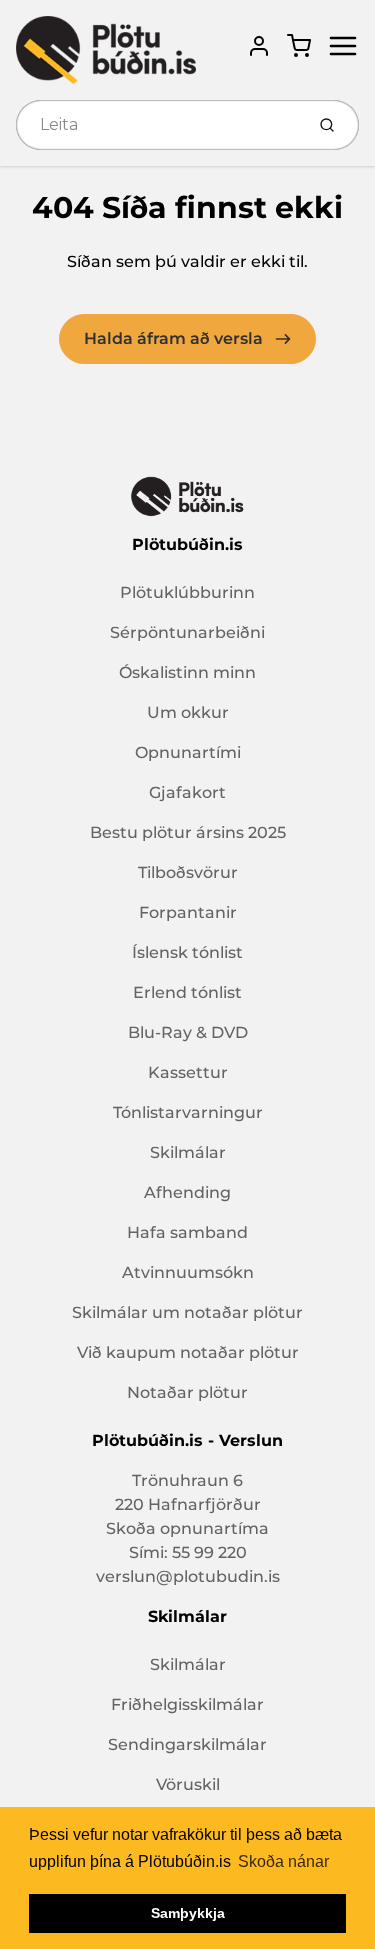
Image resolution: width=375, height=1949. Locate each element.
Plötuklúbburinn (187, 592)
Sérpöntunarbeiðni (187, 632)
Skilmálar (188, 1152)
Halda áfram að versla (175, 338)
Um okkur (188, 712)
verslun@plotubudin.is (188, 1576)
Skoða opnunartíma (187, 1528)
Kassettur (188, 1072)
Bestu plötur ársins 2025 (188, 832)
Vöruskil (188, 1784)
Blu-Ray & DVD (188, 1032)
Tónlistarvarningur (188, 1112)
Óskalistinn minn (187, 672)
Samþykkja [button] (188, 1913)
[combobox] (158, 125)
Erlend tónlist (187, 992)
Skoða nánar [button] (283, 1861)
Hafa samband (187, 1232)
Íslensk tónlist (187, 952)
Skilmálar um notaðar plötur (187, 1312)
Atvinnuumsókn (188, 1272)
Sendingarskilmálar (187, 1744)
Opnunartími (188, 752)
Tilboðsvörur (188, 872)
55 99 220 (209, 1552)
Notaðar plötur (187, 1392)
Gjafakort (187, 792)
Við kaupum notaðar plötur (188, 1352)
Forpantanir (188, 912)
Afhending (187, 1192)
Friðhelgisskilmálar (187, 1704)
